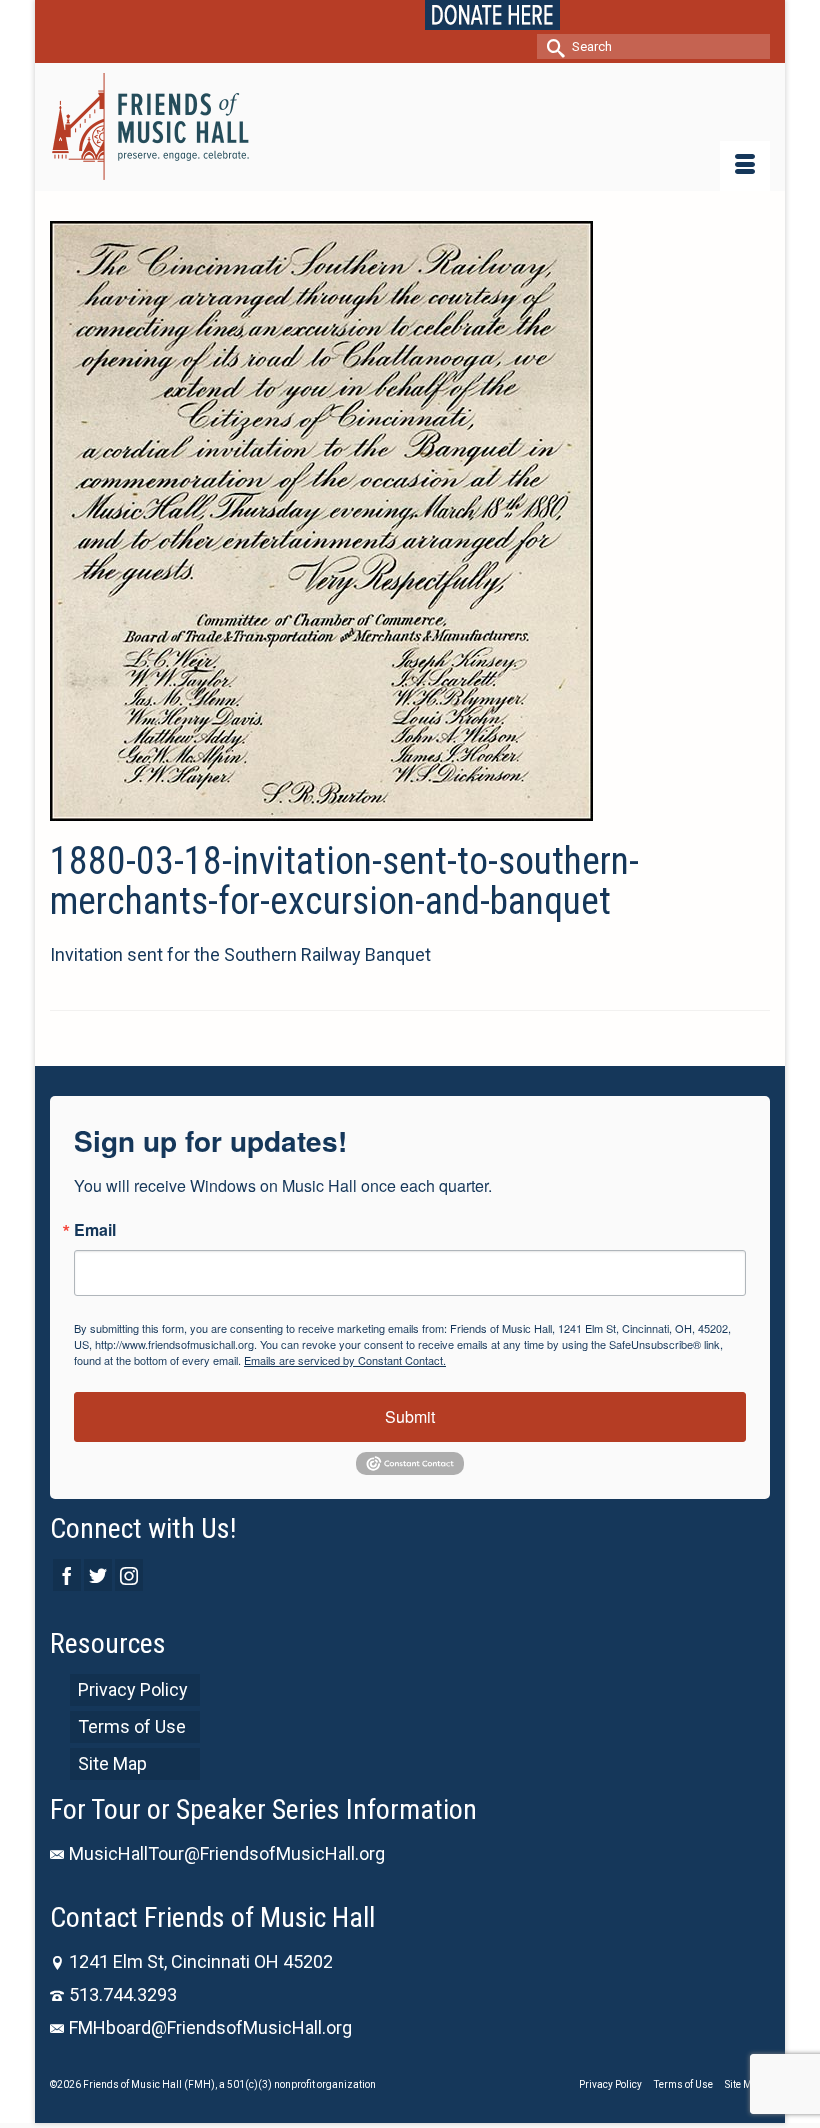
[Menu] (745, 166)
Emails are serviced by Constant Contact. (345, 1360)
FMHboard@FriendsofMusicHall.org (210, 2027)
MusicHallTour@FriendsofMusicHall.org (227, 1853)
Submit (410, 1416)
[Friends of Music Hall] (410, 126)
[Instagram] (129, 1574)
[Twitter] (98, 1574)
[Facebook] (67, 1574)
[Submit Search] (552, 46)
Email (95, 1230)
